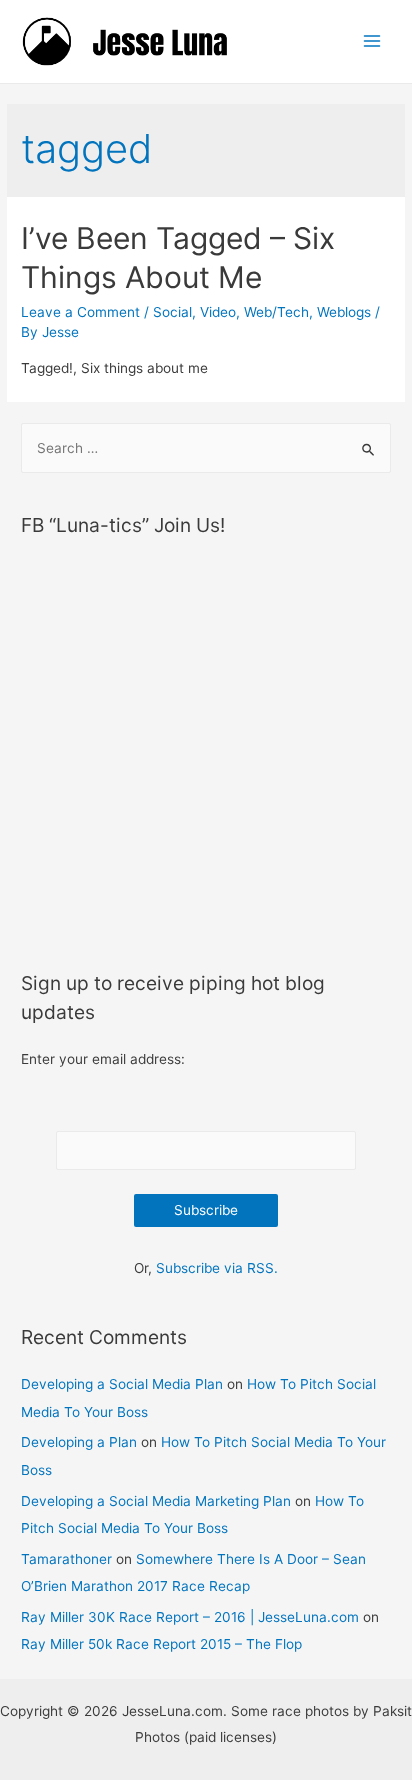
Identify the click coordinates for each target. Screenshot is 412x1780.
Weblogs (344, 312)
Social (172, 312)
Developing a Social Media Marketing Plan (156, 1501)
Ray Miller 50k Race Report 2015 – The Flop (161, 1644)
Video (218, 312)
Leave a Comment (80, 312)
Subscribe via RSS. (217, 1268)
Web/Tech (276, 312)
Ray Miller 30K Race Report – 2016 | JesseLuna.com (190, 1617)
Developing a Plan (79, 1442)
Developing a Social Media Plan (122, 1384)
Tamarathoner (66, 1559)
